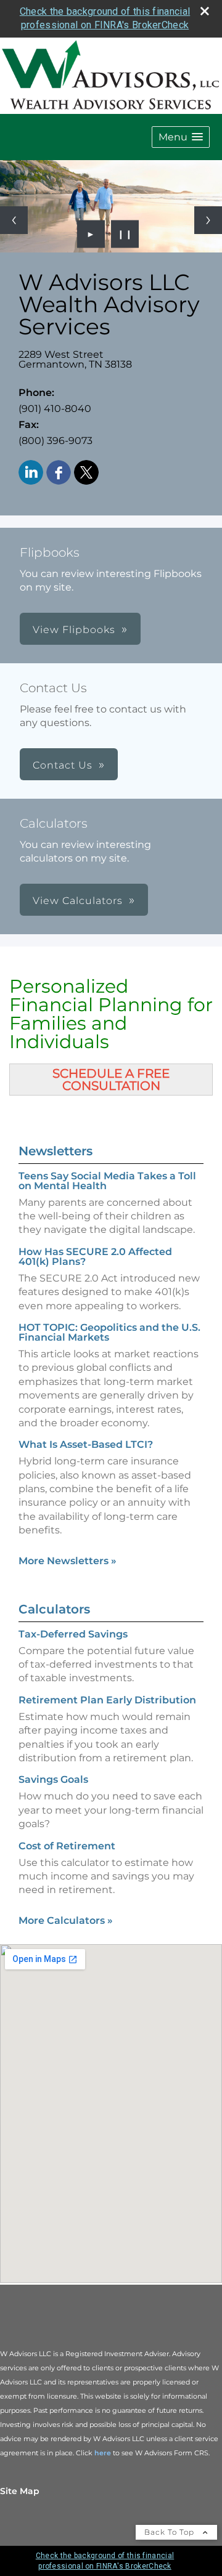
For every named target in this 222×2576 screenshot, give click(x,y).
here (103, 2453)
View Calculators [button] (78, 901)
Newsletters (55, 1151)
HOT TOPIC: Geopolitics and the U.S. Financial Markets (109, 1332)
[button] (181, 137)
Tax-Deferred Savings (73, 1634)
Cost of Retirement (67, 1846)
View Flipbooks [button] (74, 630)
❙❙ (125, 234)
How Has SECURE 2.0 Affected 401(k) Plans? (95, 1257)
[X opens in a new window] (86, 473)
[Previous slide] (14, 220)
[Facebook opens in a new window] (59, 473)
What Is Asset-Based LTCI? (86, 1444)
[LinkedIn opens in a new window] (31, 473)
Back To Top (171, 2532)
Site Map (20, 2491)
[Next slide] (208, 220)
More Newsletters (68, 1561)
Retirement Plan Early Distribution (107, 1700)
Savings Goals (53, 1779)
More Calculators (66, 1920)
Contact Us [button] (63, 765)
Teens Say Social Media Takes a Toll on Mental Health (107, 1181)
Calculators (54, 1609)
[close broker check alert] (205, 11)
